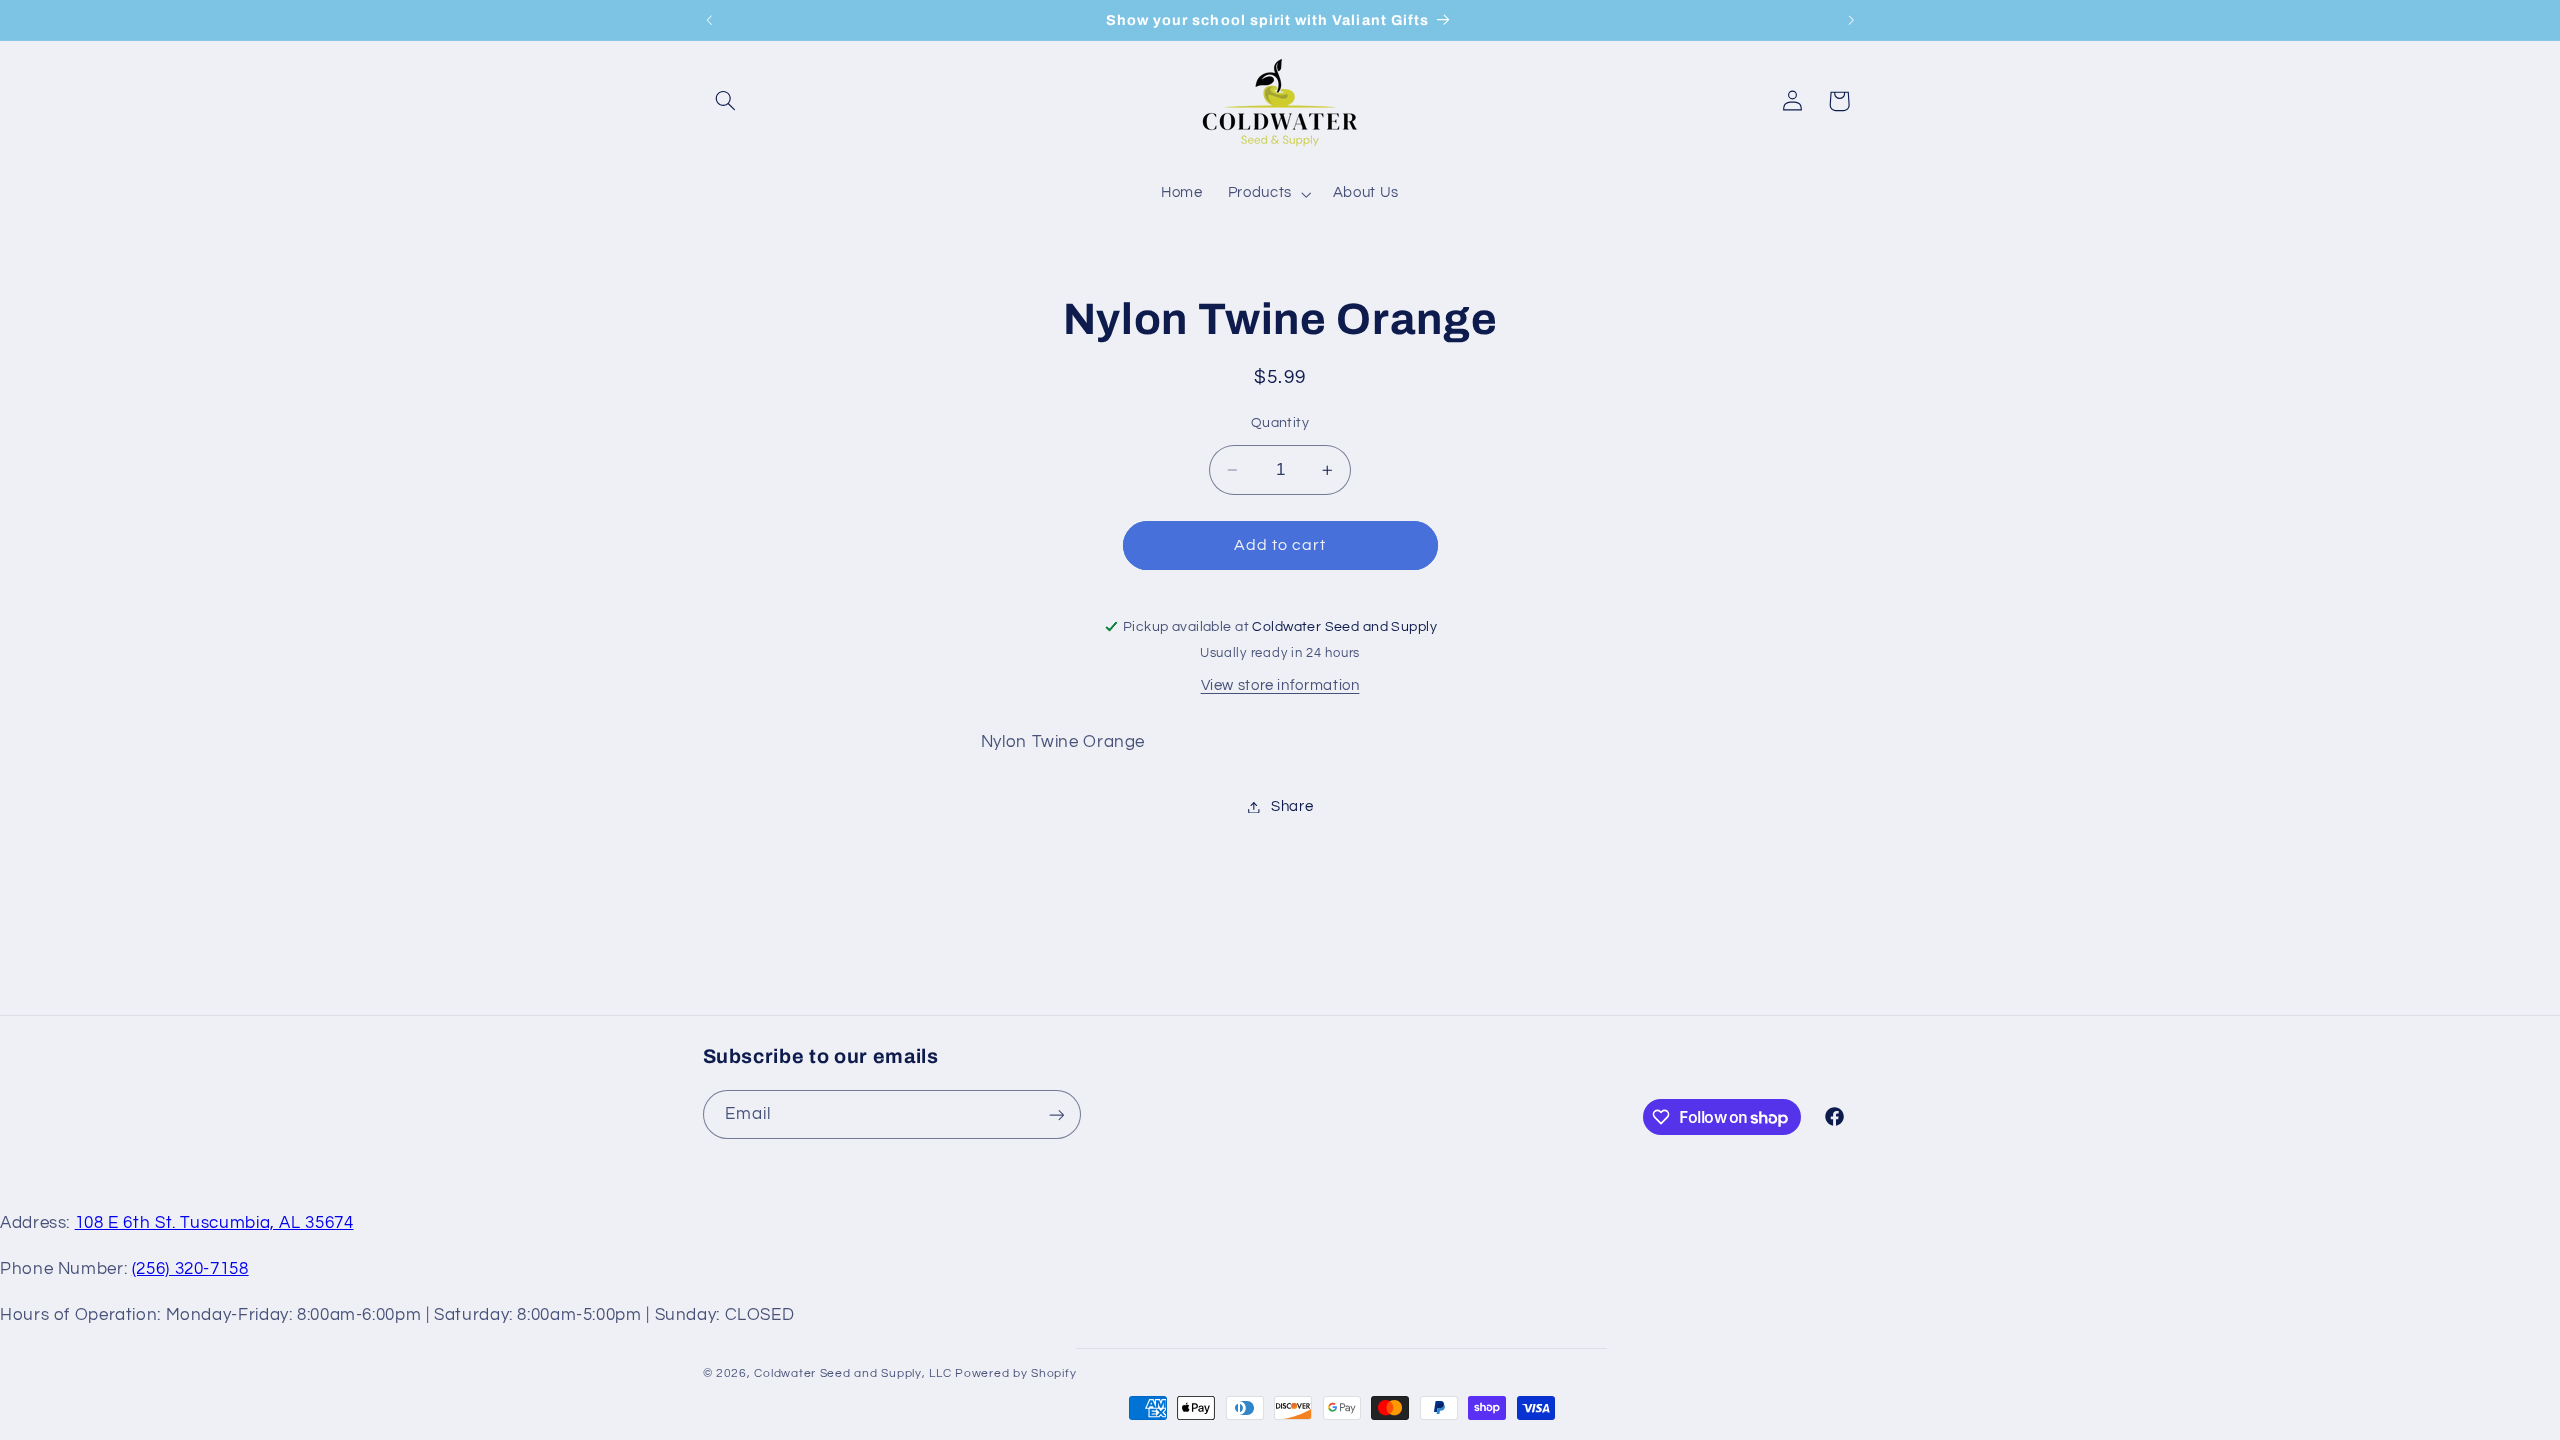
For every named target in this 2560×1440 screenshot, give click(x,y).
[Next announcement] (1851, 20)
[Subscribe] (1056, 1114)
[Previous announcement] (709, 20)
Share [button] (1292, 806)
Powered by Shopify (1015, 1373)
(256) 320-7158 (190, 1269)
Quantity (1280, 423)
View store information (1280, 685)
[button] (726, 101)
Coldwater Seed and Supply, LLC (852, 1373)
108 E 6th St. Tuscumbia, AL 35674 (214, 1223)
